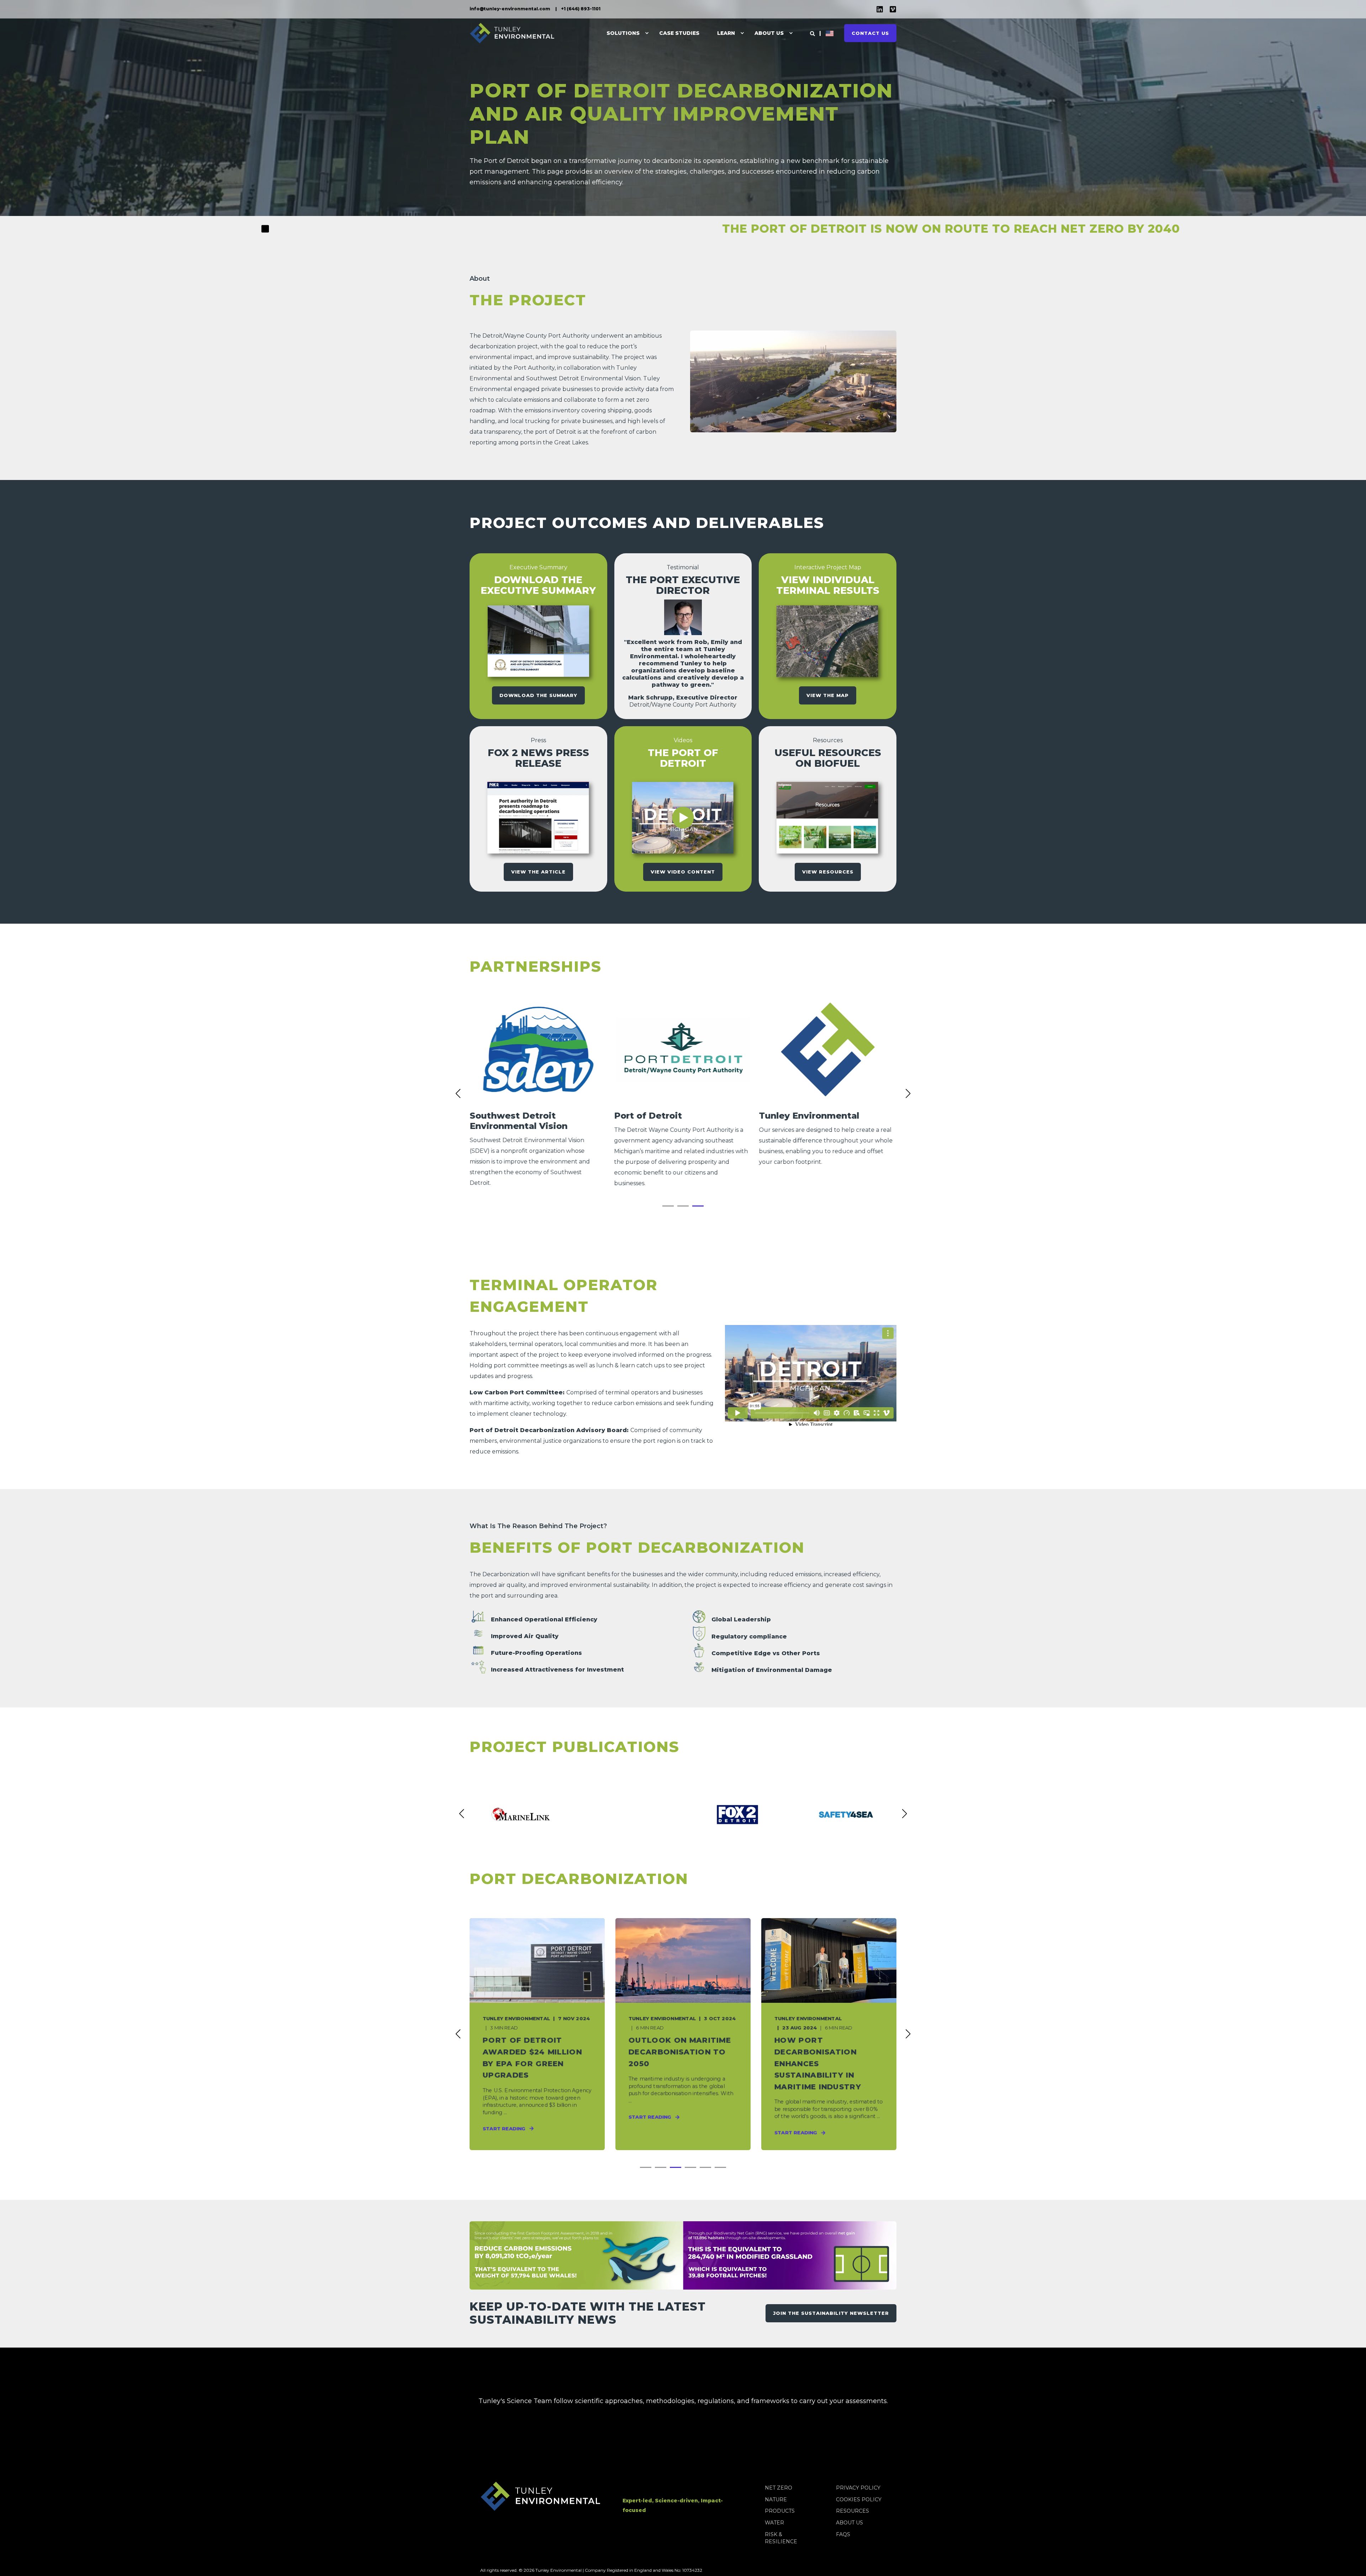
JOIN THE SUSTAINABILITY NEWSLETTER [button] (831, 2313)
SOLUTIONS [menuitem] (623, 33)
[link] (538, 1094)
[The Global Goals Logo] (870, 2446)
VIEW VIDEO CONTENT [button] (683, 872)
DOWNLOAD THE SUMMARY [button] (538, 695)
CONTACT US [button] (870, 33)
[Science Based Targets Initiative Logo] (480, 2446)
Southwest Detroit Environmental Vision (583, 378)
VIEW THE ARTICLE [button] (538, 872)
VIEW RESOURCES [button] (828, 872)
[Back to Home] (512, 33)
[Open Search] (812, 33)
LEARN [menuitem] (726, 33)
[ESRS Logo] (740, 2446)
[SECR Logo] (784, 2446)
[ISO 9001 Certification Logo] (697, 2446)
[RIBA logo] (523, 2446)
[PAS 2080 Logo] (610, 2446)
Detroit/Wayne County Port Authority (536, 336)
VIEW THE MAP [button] (828, 695)
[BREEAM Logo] (567, 2446)
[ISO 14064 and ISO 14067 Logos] (827, 2446)
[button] (668, 1206)
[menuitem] (510, 9)
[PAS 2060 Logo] (653, 2446)
